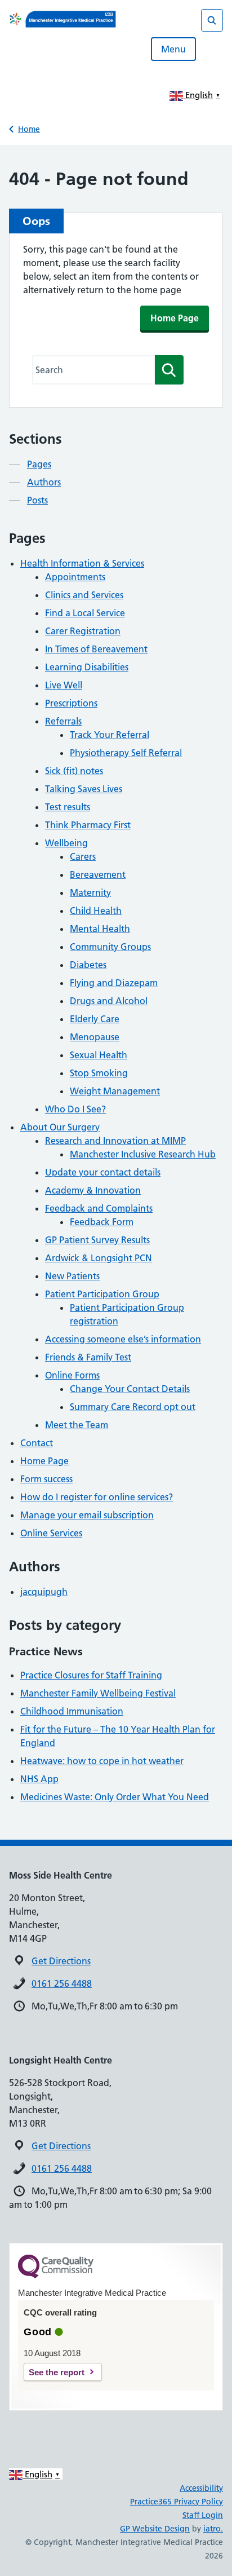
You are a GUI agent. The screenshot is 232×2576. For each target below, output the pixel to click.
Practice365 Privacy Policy (177, 2502)
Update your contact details (103, 1172)
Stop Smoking (99, 1073)
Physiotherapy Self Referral (126, 753)
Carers (83, 856)
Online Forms (72, 1375)
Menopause (95, 1037)
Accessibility (201, 2488)
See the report (57, 2372)
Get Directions (61, 1961)
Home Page (175, 318)
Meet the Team (77, 1425)
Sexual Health (99, 1055)
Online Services (51, 1533)
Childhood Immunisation (72, 1711)
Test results (68, 807)
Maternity (90, 892)
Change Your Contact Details (130, 1389)
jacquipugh (44, 1592)
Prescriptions (71, 703)
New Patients (72, 1276)
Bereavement (98, 874)
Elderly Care (95, 1019)
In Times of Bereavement (96, 649)
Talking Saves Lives (84, 789)
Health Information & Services (82, 563)
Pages (39, 464)
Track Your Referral (110, 735)
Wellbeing (66, 843)
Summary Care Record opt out (133, 1407)
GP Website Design (155, 2529)
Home (29, 129)
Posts (37, 500)
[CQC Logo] (56, 2275)
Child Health (96, 911)
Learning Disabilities (87, 667)
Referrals (63, 721)
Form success (46, 1479)
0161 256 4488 (62, 1983)
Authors (44, 482)
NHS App (39, 1779)
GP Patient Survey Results (97, 1240)
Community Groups (110, 947)
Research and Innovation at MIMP (115, 1141)
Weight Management (115, 1091)
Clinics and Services (84, 595)
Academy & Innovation (93, 1190)
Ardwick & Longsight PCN (99, 1258)
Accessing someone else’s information (123, 1339)
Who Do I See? (75, 1109)
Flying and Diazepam (114, 983)
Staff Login (203, 2515)
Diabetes (88, 965)
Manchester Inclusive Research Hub (143, 1154)
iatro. (213, 2529)
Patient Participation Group (102, 1294)
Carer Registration (83, 631)
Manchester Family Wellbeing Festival (98, 1693)
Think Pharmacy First (88, 825)
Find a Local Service (85, 613)
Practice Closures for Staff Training (91, 1675)
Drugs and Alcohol (109, 1001)
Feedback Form (102, 1222)
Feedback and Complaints (99, 1208)
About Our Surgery (60, 1127)
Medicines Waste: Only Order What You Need (115, 1797)
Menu (173, 49)
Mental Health (100, 929)
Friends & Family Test (88, 1357)
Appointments (75, 577)
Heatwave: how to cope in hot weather (102, 1761)
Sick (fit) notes (74, 771)
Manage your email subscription (87, 1515)
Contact (37, 1443)
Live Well (64, 685)
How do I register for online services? (97, 1497)
